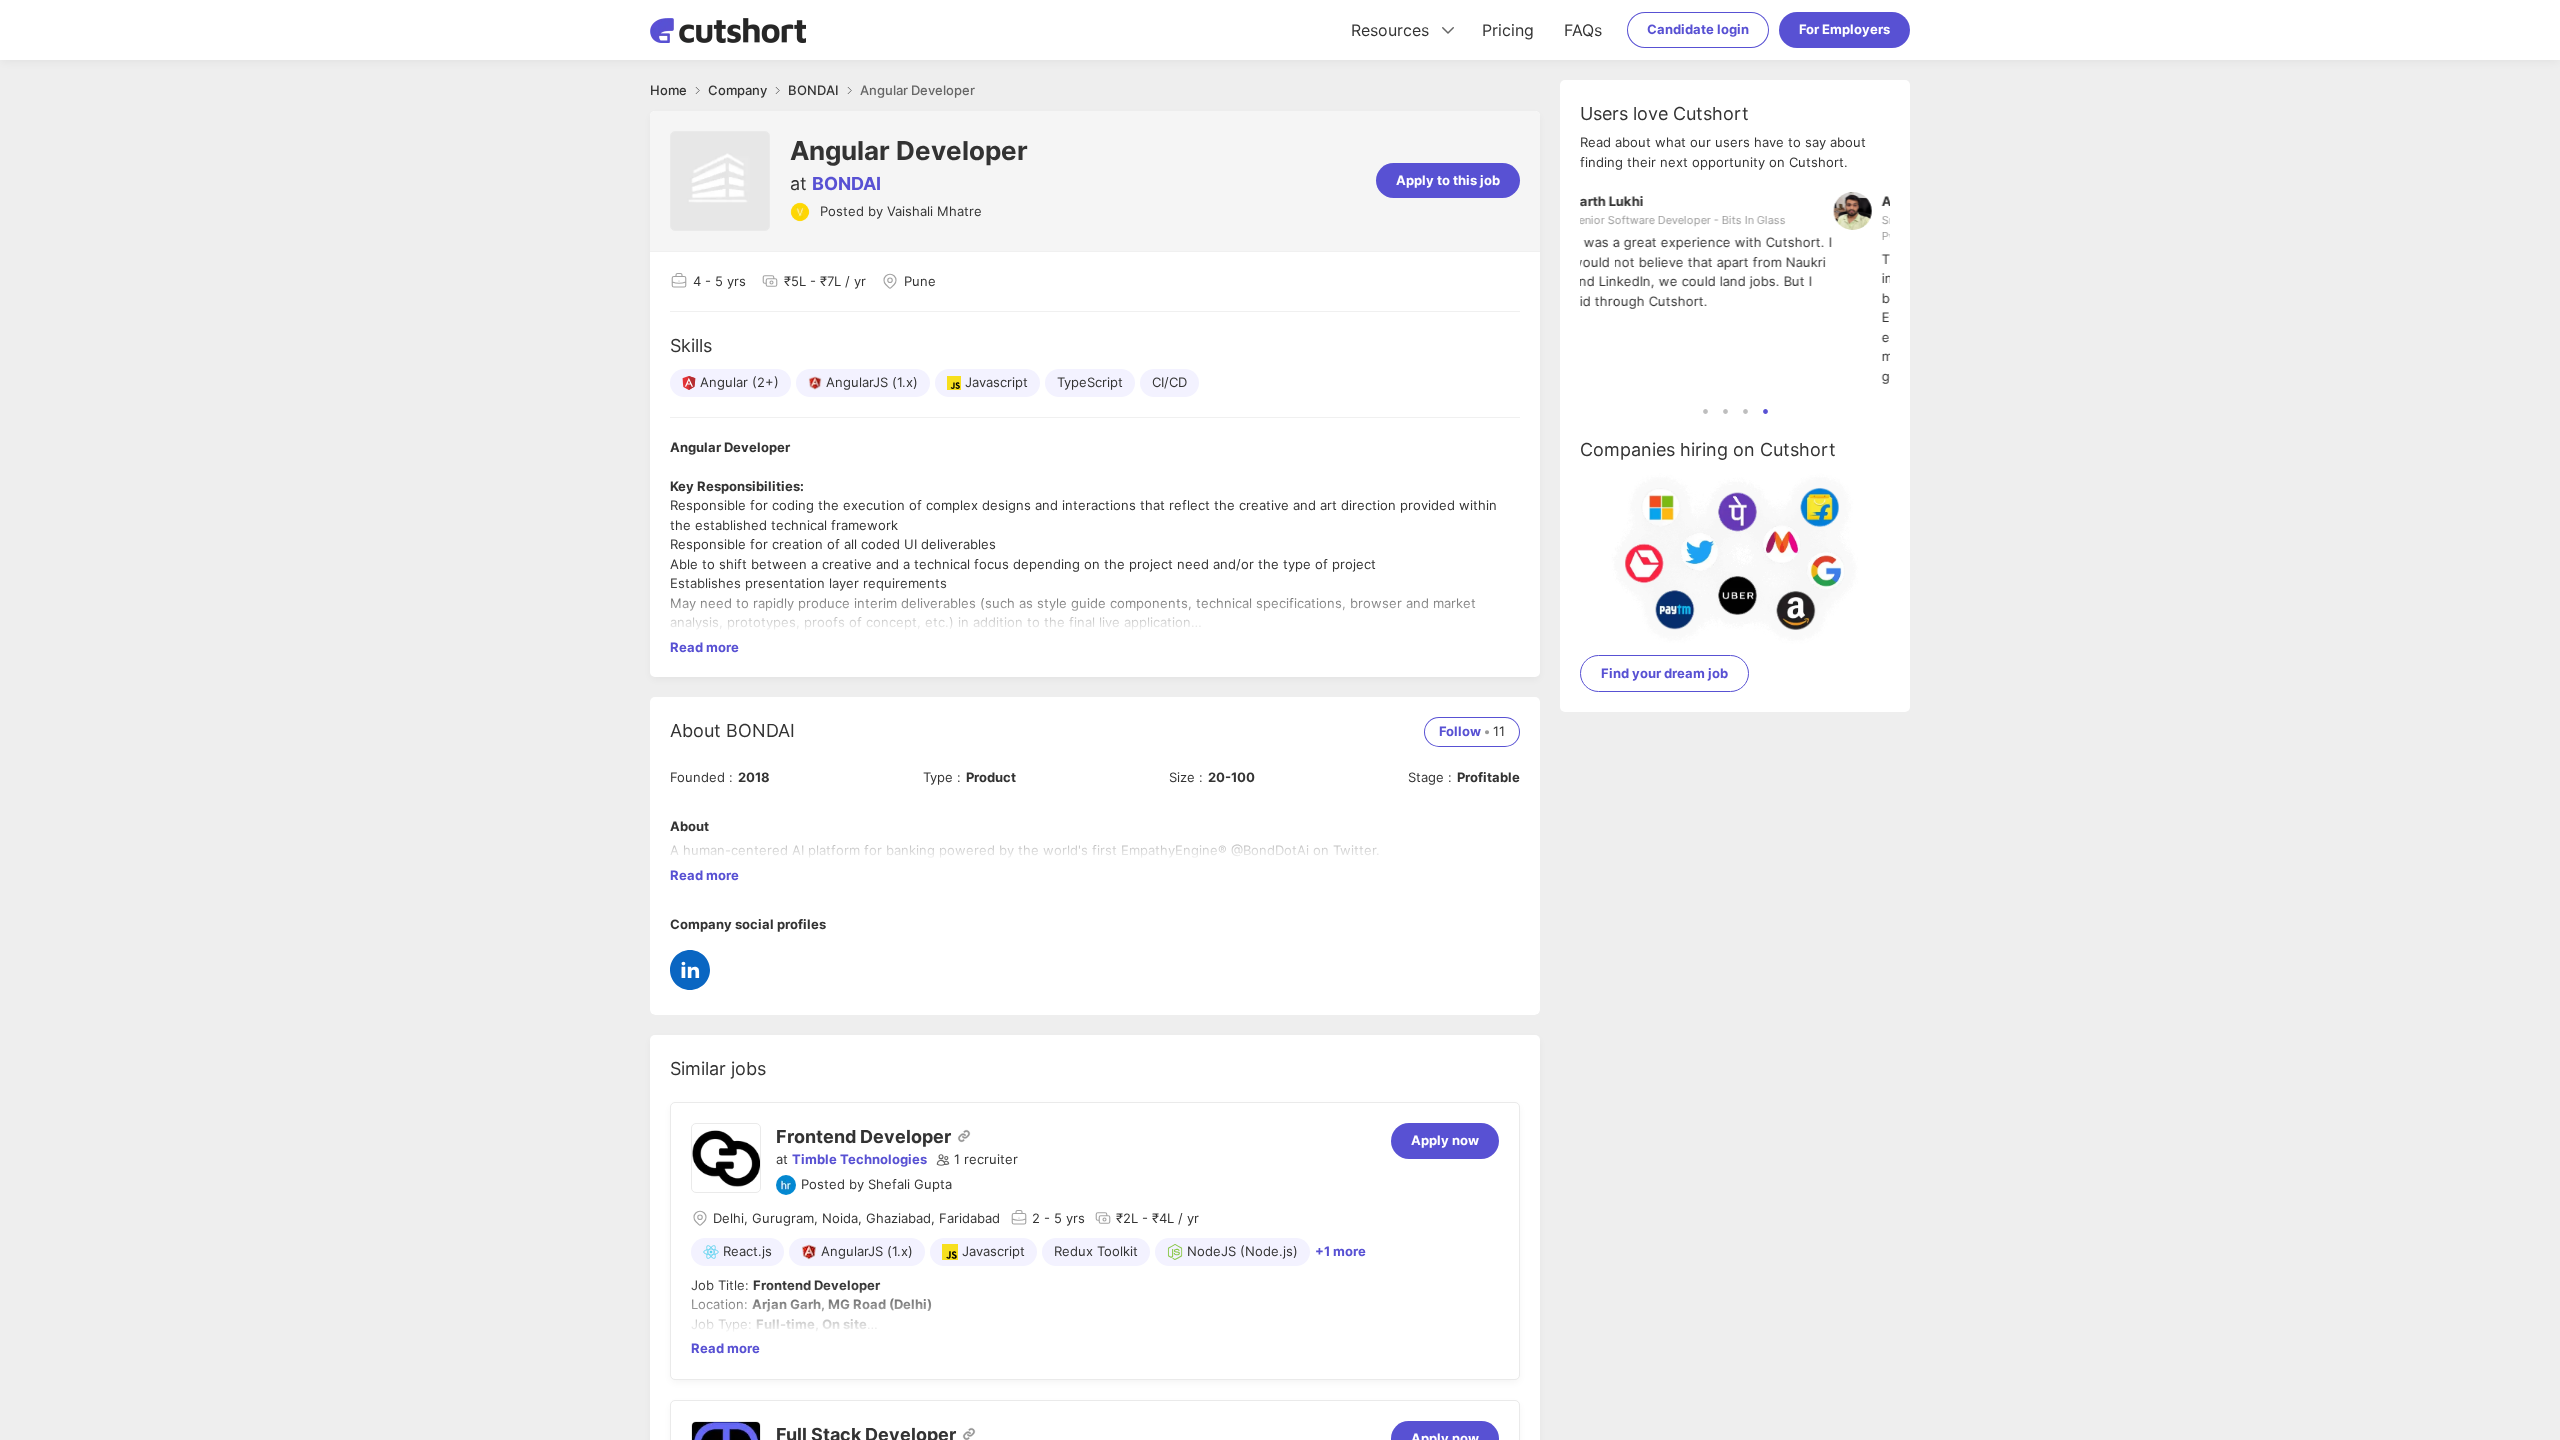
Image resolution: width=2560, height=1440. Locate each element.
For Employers (1844, 29)
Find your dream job (1664, 673)
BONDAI (846, 183)
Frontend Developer (863, 1136)
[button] (977, 1160)
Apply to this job (1448, 180)
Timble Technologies (859, 1159)
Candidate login (1698, 29)
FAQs (1583, 30)
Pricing (1508, 30)
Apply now (1445, 1140)
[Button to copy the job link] (964, 1136)
